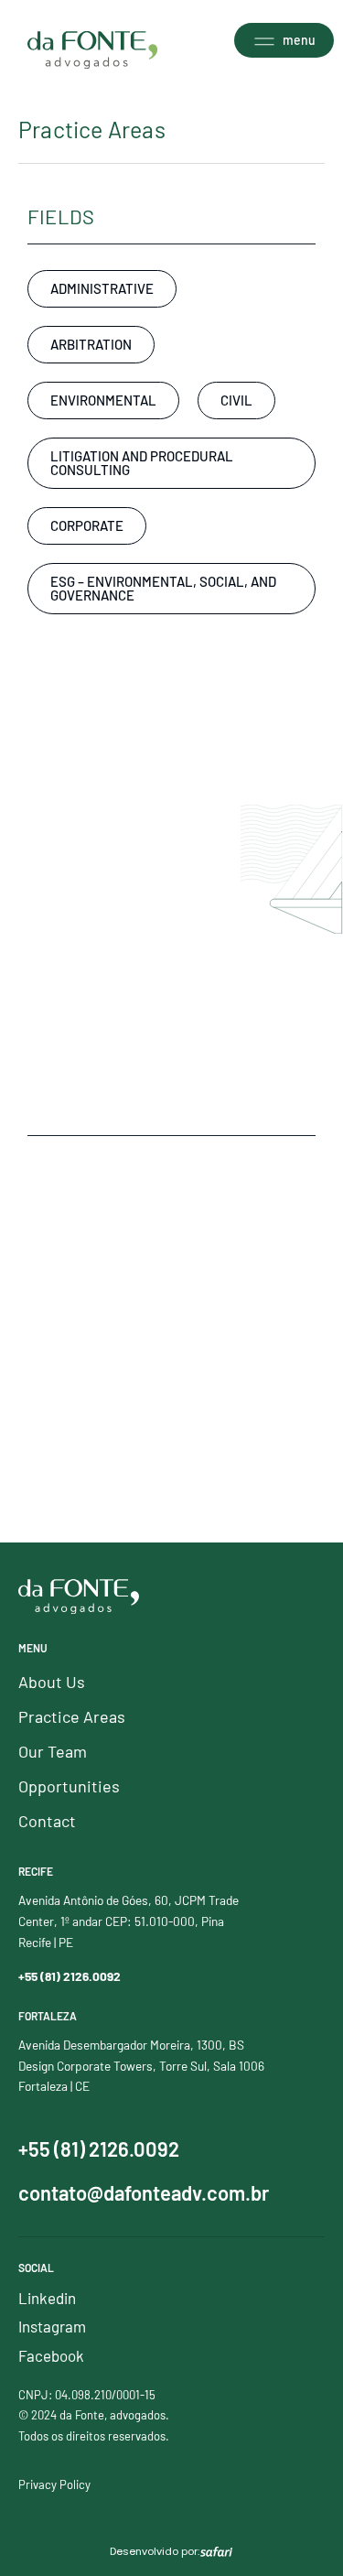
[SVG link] (93, 50)
